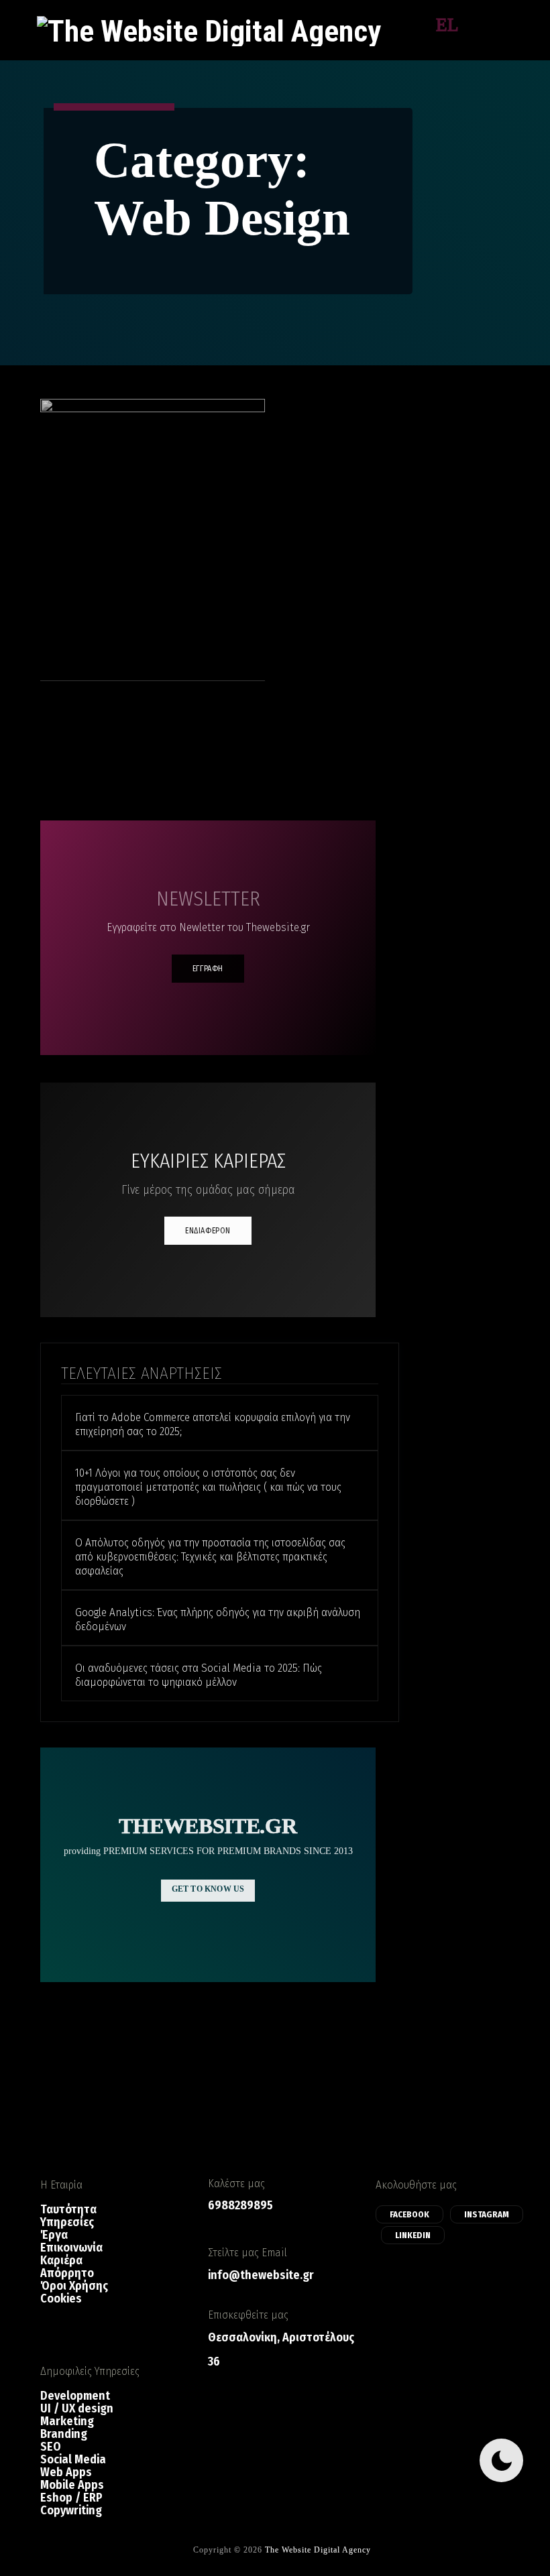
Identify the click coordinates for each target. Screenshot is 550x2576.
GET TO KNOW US (208, 1889)
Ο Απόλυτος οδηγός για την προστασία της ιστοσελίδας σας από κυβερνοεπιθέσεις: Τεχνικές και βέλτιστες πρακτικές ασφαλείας (210, 1557)
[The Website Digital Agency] (209, 30)
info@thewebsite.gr (261, 2275)
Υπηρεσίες (67, 2222)
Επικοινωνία (71, 2248)
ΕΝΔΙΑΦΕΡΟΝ (208, 1231)
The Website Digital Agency (318, 2550)
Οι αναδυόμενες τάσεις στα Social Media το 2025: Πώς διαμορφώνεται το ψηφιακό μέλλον (199, 1675)
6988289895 (240, 2205)
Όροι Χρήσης (74, 2286)
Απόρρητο (67, 2273)
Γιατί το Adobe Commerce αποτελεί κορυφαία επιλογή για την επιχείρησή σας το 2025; (213, 1424)
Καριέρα (61, 2261)
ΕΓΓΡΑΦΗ (208, 969)
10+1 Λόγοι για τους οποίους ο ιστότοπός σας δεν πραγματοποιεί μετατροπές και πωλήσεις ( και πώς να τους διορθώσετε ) (208, 1487)
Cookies (61, 2299)
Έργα (54, 2235)
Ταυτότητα (68, 2210)
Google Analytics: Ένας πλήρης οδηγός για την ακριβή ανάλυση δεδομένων (218, 1619)
